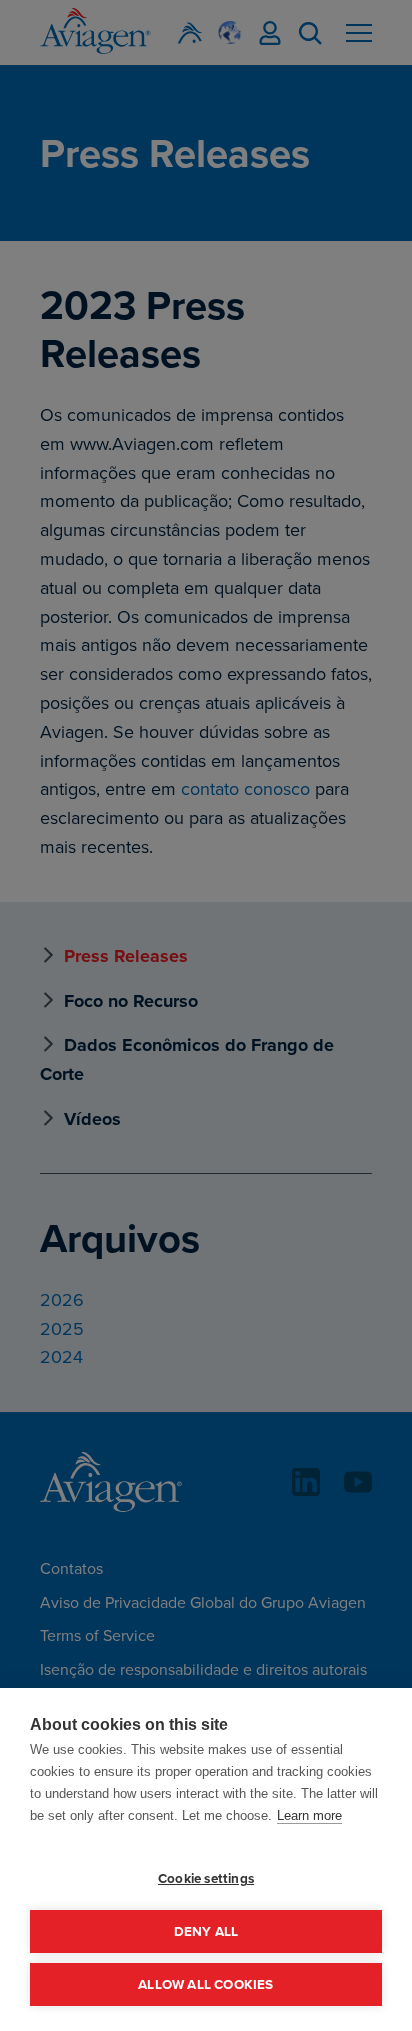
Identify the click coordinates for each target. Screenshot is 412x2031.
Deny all (206, 1931)
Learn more (309, 1815)
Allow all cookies (205, 1984)
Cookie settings (206, 1878)
